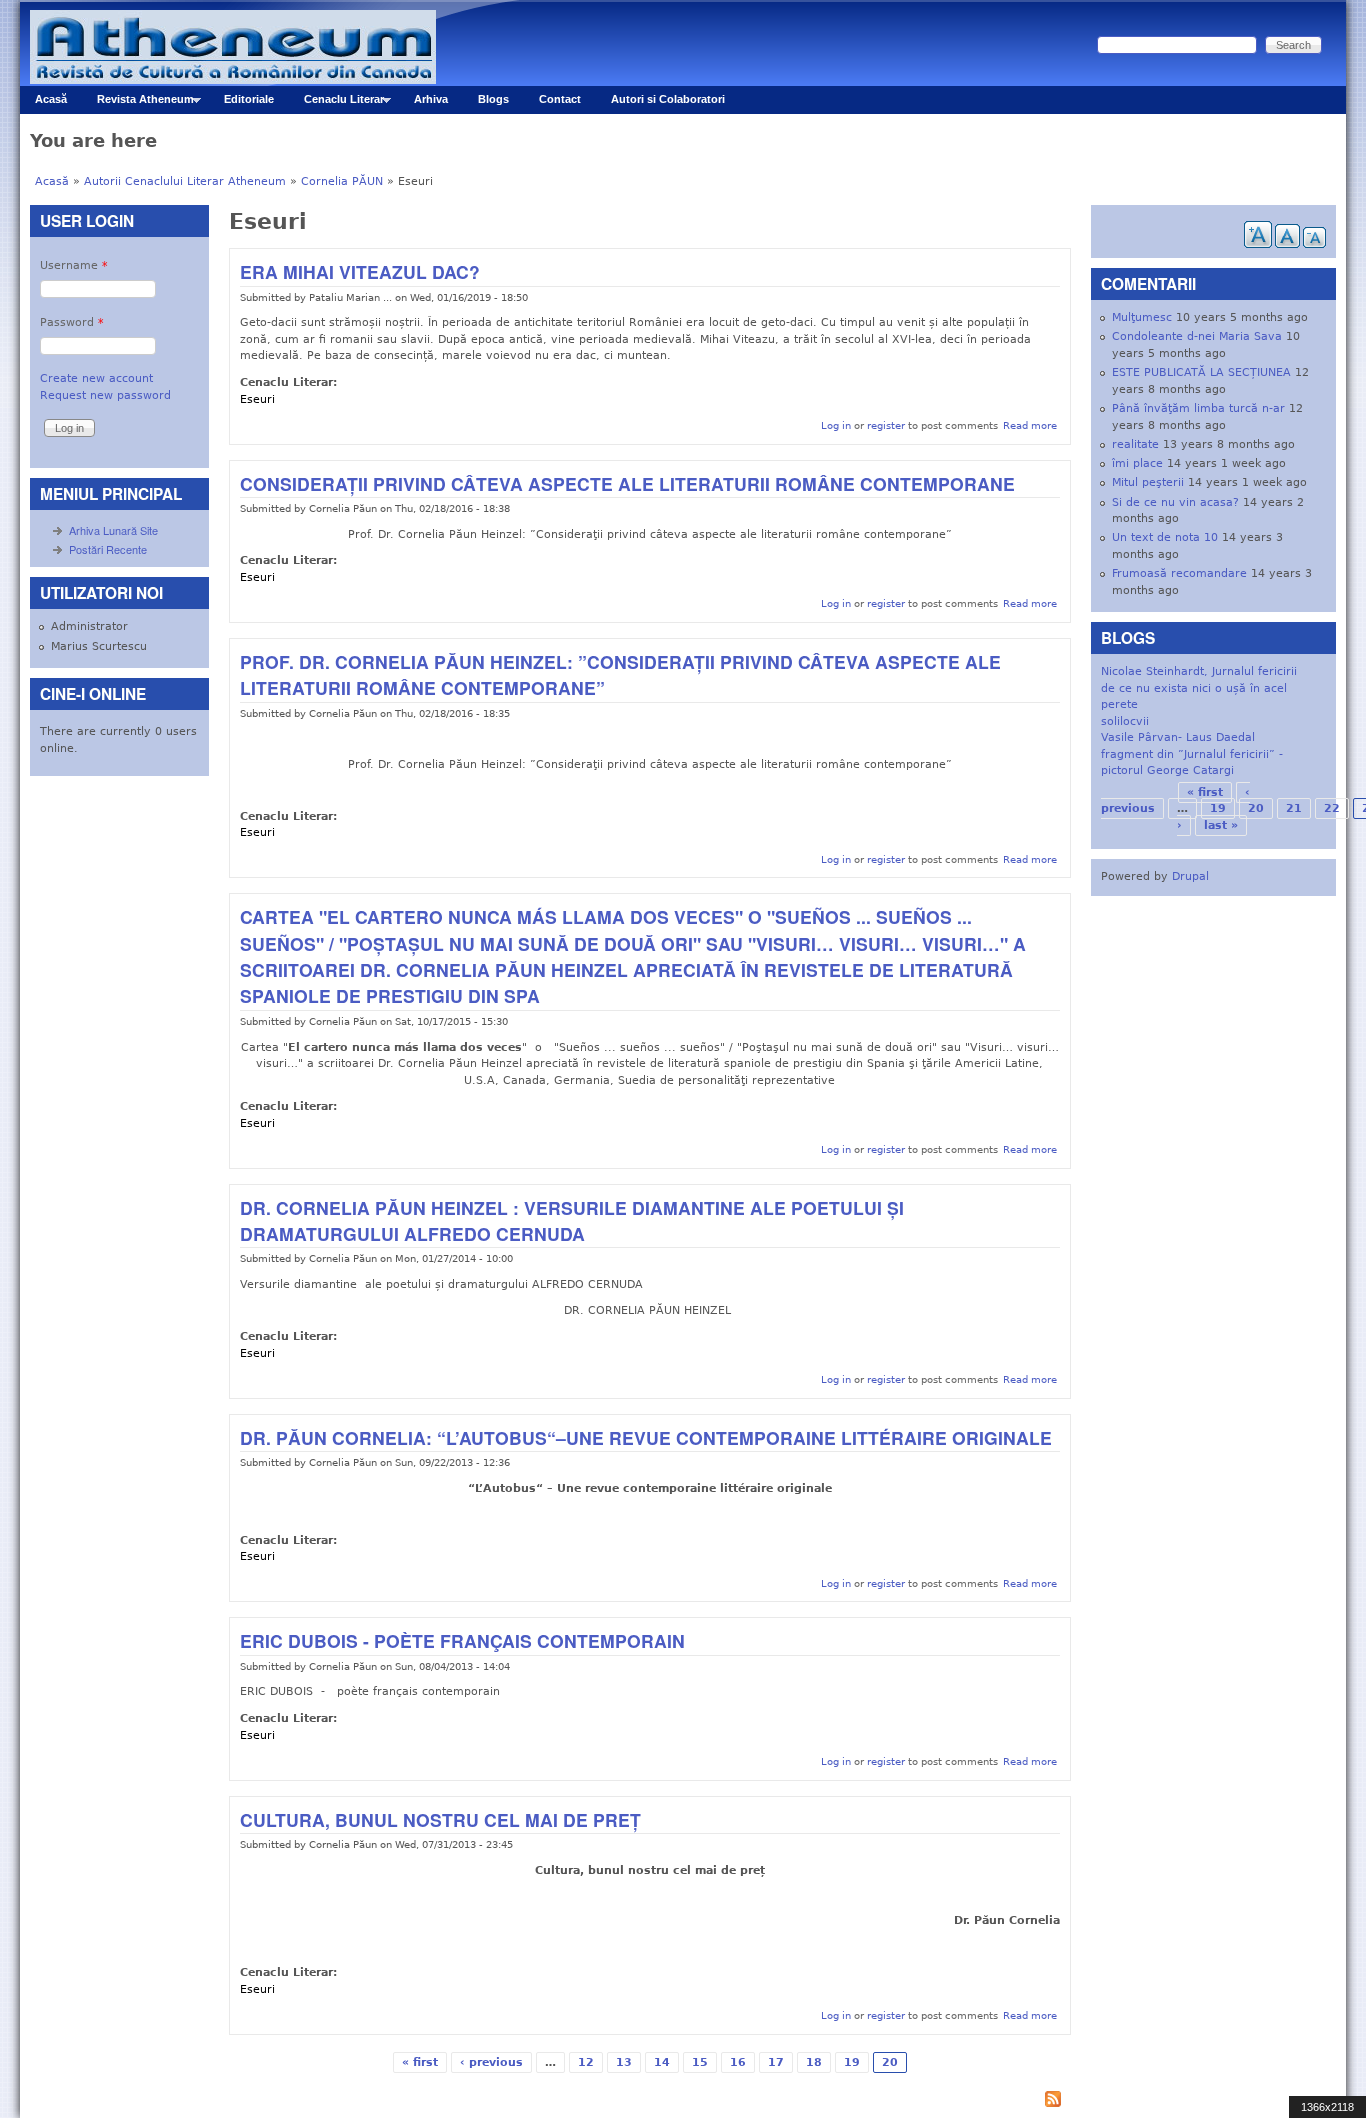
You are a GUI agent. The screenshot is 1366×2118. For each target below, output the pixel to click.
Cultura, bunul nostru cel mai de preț (440, 1819)
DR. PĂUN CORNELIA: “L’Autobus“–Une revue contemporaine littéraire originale (646, 1437)
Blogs (493, 99)
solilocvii (1125, 721)
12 (586, 2062)
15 (700, 2062)
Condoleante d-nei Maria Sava (1197, 336)
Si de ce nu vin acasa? (1175, 502)
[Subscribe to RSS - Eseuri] (649, 2102)
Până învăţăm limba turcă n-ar (1198, 408)
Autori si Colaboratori (668, 99)
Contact (560, 99)
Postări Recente (108, 549)
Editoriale (249, 99)
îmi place (1137, 463)
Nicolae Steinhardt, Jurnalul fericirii (1199, 671)
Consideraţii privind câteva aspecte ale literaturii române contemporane (627, 483)
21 (1294, 808)
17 (776, 2062)
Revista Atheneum (138, 103)
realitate (1135, 444)
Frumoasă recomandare (1179, 573)
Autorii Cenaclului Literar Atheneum (185, 181)
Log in (836, 425)
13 (624, 2062)
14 (662, 2062)
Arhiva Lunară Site (113, 530)
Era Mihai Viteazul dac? (360, 271)
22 (1332, 808)
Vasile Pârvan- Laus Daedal (1178, 737)
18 (814, 2062)
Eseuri (257, 399)
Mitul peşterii (1148, 482)
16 (738, 2062)
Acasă (51, 99)
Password (72, 322)
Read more (1030, 425)
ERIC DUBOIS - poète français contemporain (462, 1640)
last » (1221, 825)
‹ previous (491, 2062)
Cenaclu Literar (336, 103)
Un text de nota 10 (1165, 537)
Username (74, 265)
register (886, 425)
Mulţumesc (1142, 317)
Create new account (96, 378)
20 (1256, 808)
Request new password (105, 395)
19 (852, 2062)
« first (420, 2062)
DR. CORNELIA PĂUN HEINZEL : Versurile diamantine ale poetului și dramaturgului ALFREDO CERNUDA (572, 1220)
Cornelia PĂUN (342, 181)
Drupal (1190, 876)
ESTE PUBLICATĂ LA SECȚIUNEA (1201, 372)
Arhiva (431, 99)
